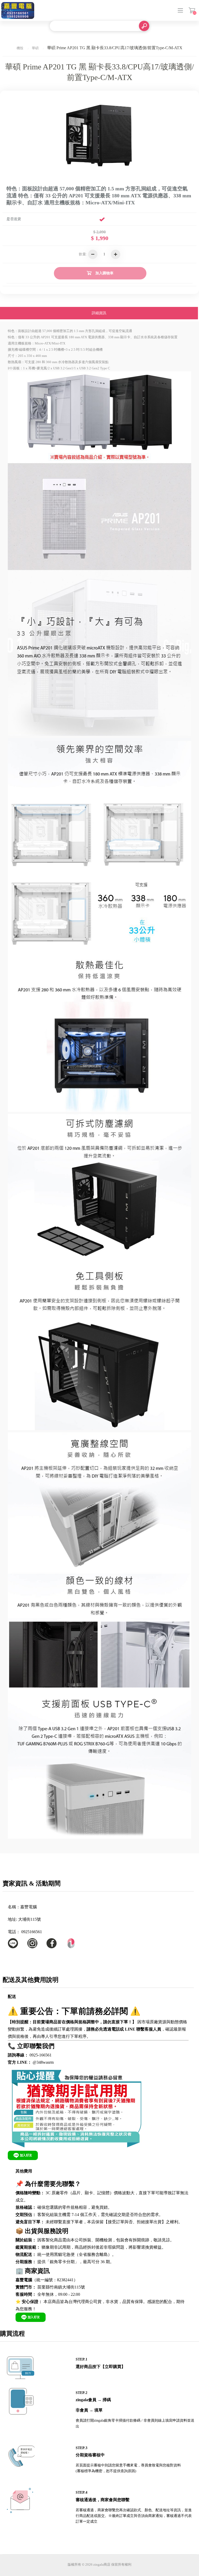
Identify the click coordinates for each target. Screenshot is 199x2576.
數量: (83, 254)
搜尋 (144, 26)
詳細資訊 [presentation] (99, 313)
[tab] (99, 314)
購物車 (192, 10)
